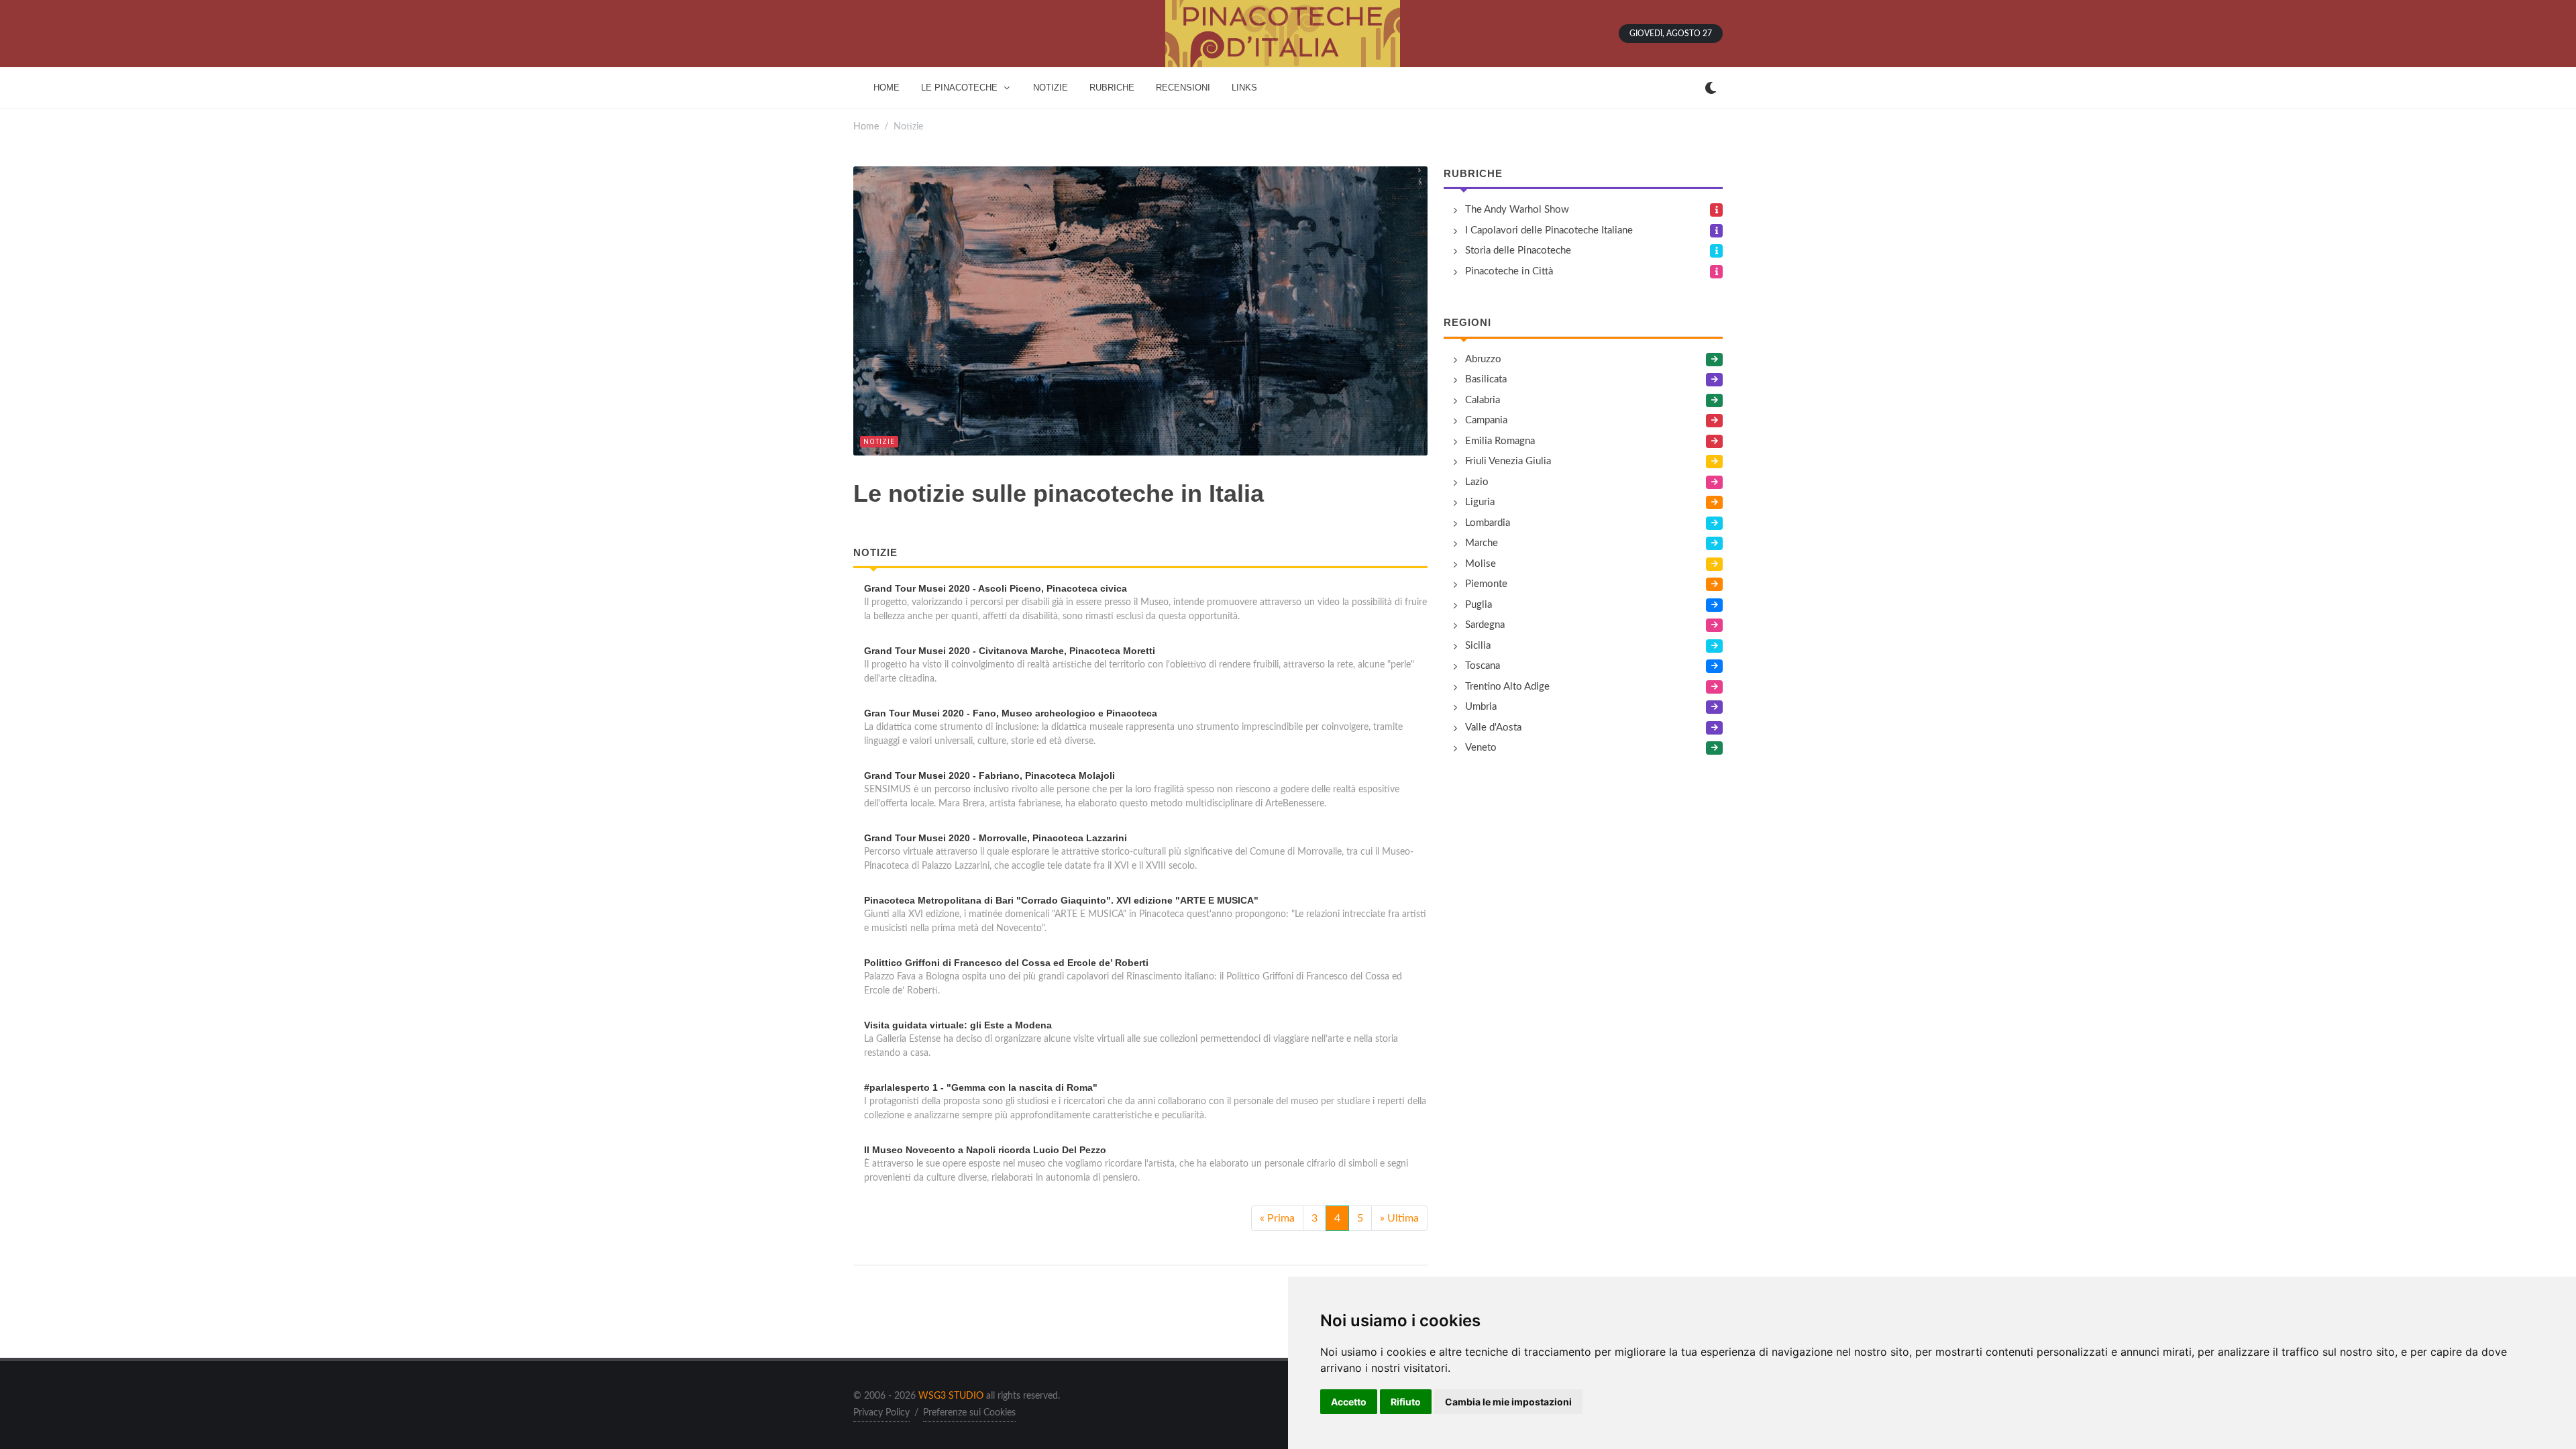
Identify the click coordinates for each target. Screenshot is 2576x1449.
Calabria (1483, 400)
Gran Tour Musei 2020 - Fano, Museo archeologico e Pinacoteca (1011, 713)
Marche (1482, 543)
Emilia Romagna (1500, 441)
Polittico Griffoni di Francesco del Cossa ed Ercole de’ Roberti (1006, 963)
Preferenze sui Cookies (969, 1413)
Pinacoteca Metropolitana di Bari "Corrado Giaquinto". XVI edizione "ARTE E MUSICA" (1061, 900)
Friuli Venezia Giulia (1508, 461)
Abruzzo (1483, 359)
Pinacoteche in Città (1509, 271)
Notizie (879, 442)
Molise (1481, 564)
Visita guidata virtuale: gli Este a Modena (958, 1025)
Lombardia (1488, 523)
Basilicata (1486, 379)
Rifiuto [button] (1406, 1402)
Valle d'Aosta (1493, 728)
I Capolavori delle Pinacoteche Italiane (1549, 230)
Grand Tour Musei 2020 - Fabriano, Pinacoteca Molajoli (989, 775)
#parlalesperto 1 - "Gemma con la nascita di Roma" (981, 1087)
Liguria (1480, 502)
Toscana (1483, 666)
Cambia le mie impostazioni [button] (1508, 1402)
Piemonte (1486, 584)
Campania (1486, 420)
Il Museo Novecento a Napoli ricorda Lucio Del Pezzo (985, 1150)
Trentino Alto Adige (1507, 687)
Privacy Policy (881, 1413)
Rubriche (1473, 173)
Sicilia (1478, 646)
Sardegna (1485, 625)
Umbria (1481, 707)
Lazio (1477, 482)
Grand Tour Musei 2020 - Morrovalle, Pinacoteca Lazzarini (996, 838)
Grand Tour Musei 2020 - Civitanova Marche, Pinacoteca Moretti (1010, 651)
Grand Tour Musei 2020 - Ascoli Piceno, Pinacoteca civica (996, 588)
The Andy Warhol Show (1517, 210)
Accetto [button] (1349, 1402)
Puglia (1479, 605)
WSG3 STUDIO (951, 1396)
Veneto (1481, 748)
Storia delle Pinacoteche (1518, 251)
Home (866, 126)
